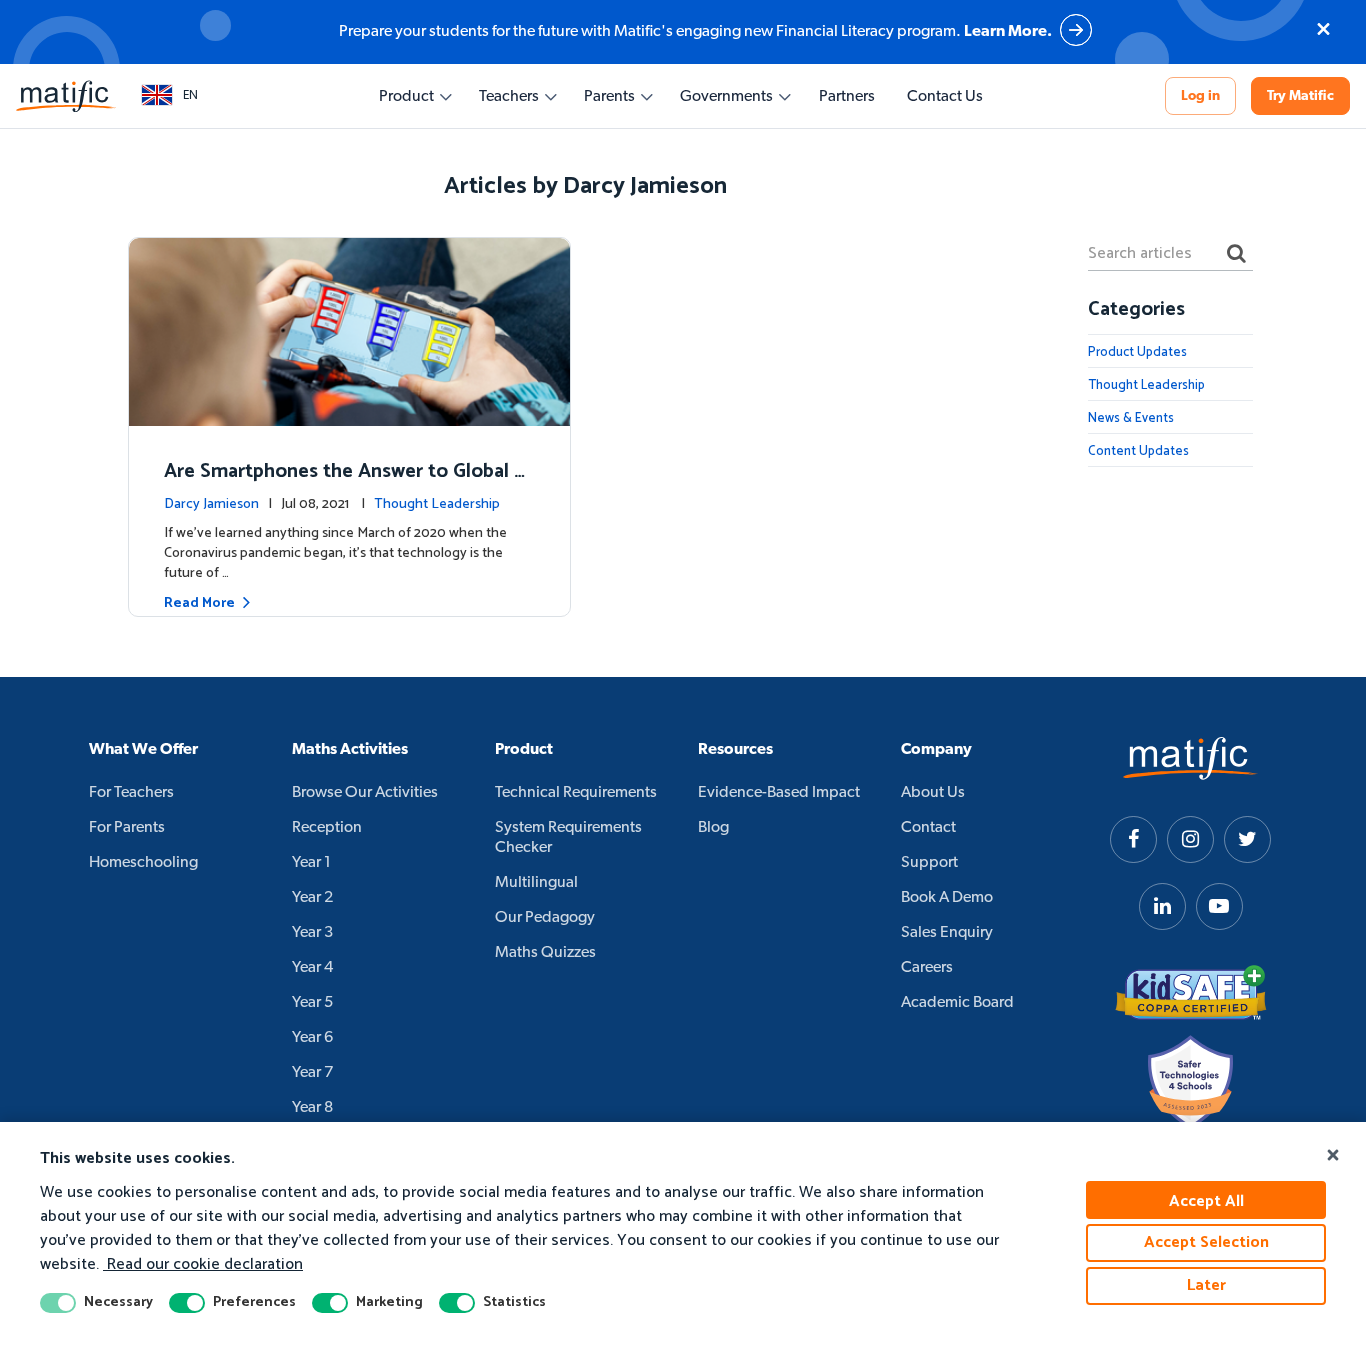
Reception (327, 828)
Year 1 (311, 863)
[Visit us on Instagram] (1190, 839)
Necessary (118, 1303)
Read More (199, 603)
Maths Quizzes (545, 953)
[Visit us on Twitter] (1247, 839)
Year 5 (312, 1003)
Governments (726, 97)
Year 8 (312, 1108)
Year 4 (312, 968)
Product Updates (1137, 352)
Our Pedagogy (545, 918)
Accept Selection (1206, 1242)
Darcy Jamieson (211, 504)
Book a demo (947, 898)
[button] (169, 96)
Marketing (389, 1303)
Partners (847, 97)
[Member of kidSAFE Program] (1191, 993)
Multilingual (536, 883)
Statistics (514, 1303)
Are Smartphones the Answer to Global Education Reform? (345, 485)
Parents (609, 97)
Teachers (509, 97)
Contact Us (945, 97)
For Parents (127, 828)
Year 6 (312, 1038)
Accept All (1206, 1201)
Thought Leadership (437, 504)
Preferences (254, 1303)
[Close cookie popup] (1333, 1156)
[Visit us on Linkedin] (1162, 906)
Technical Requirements (576, 793)
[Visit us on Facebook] (1133, 839)
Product (406, 97)
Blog (713, 828)
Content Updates (1138, 451)
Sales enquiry (947, 933)
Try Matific (1300, 96)
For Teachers (131, 793)
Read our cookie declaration (203, 1264)
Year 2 (312, 898)
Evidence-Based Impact (779, 793)
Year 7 (312, 1073)
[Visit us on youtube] (1219, 906)
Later (1206, 1285)
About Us (933, 793)
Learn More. (1008, 32)
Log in (1200, 96)
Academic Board (957, 1003)
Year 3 (312, 933)
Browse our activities (365, 793)
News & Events (1131, 418)
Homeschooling (143, 863)
